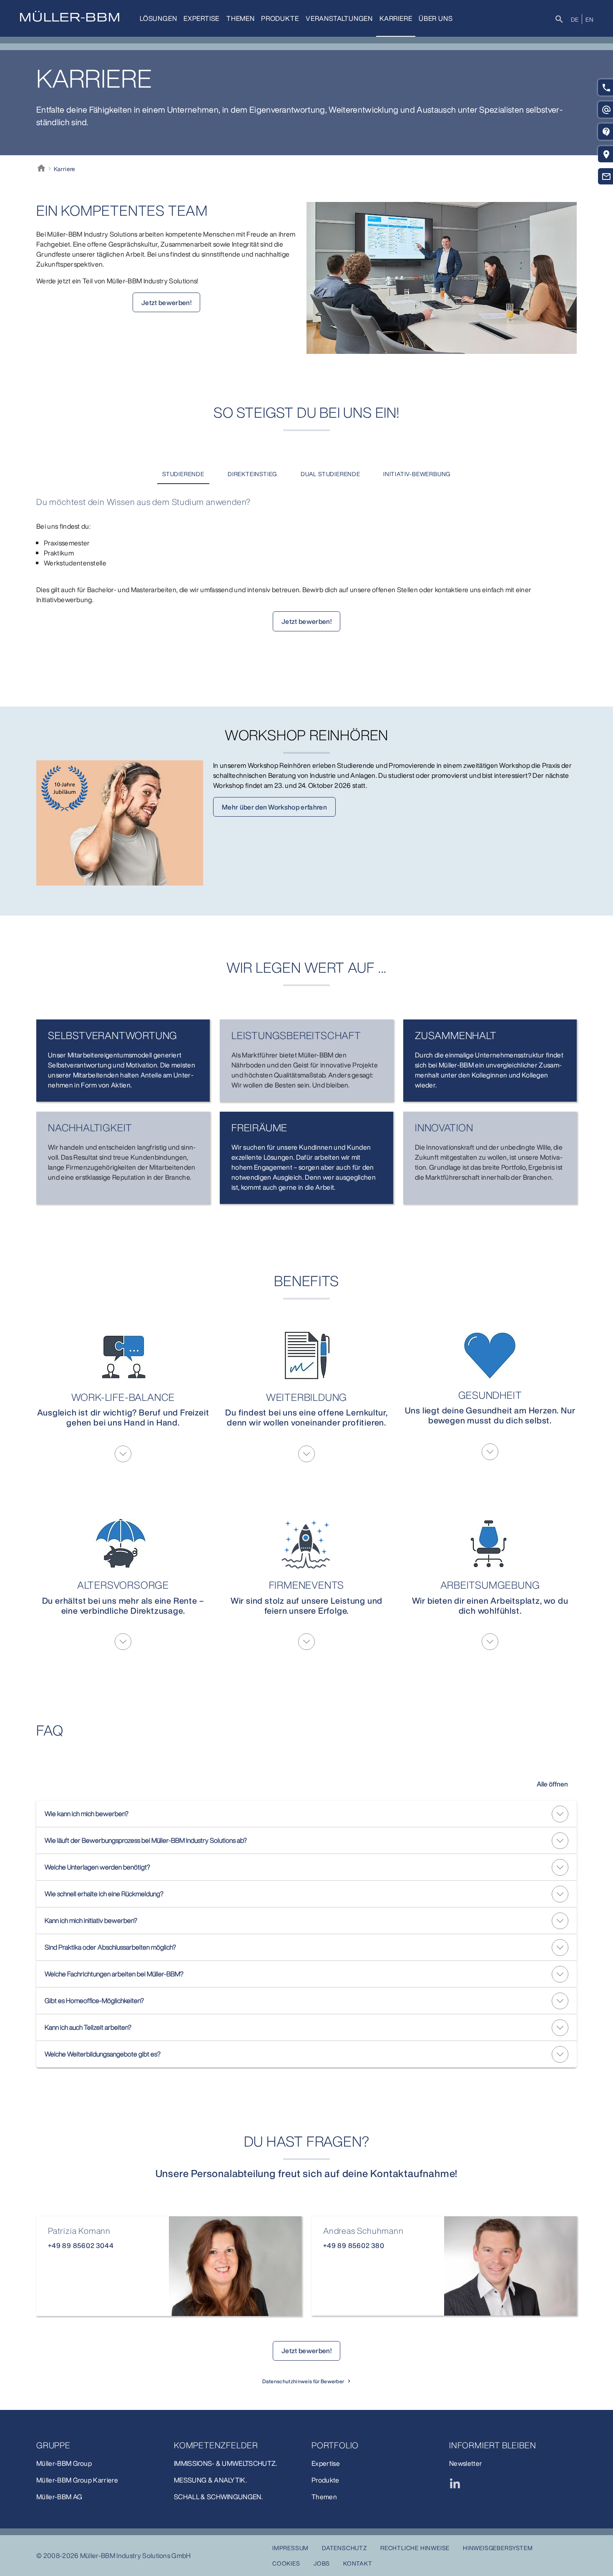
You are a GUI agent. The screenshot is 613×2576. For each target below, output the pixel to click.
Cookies (286, 2563)
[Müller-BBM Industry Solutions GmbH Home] (70, 16)
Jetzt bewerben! (166, 303)
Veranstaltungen (339, 18)
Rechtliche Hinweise (415, 2548)
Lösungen (158, 18)
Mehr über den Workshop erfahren (274, 807)
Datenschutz (344, 2548)
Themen (241, 18)
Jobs (322, 2563)
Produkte (280, 18)
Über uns (436, 18)
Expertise (201, 18)
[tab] (183, 474)
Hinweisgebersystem (498, 2548)
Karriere (396, 18)
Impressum (290, 2548)
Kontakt (358, 2563)
